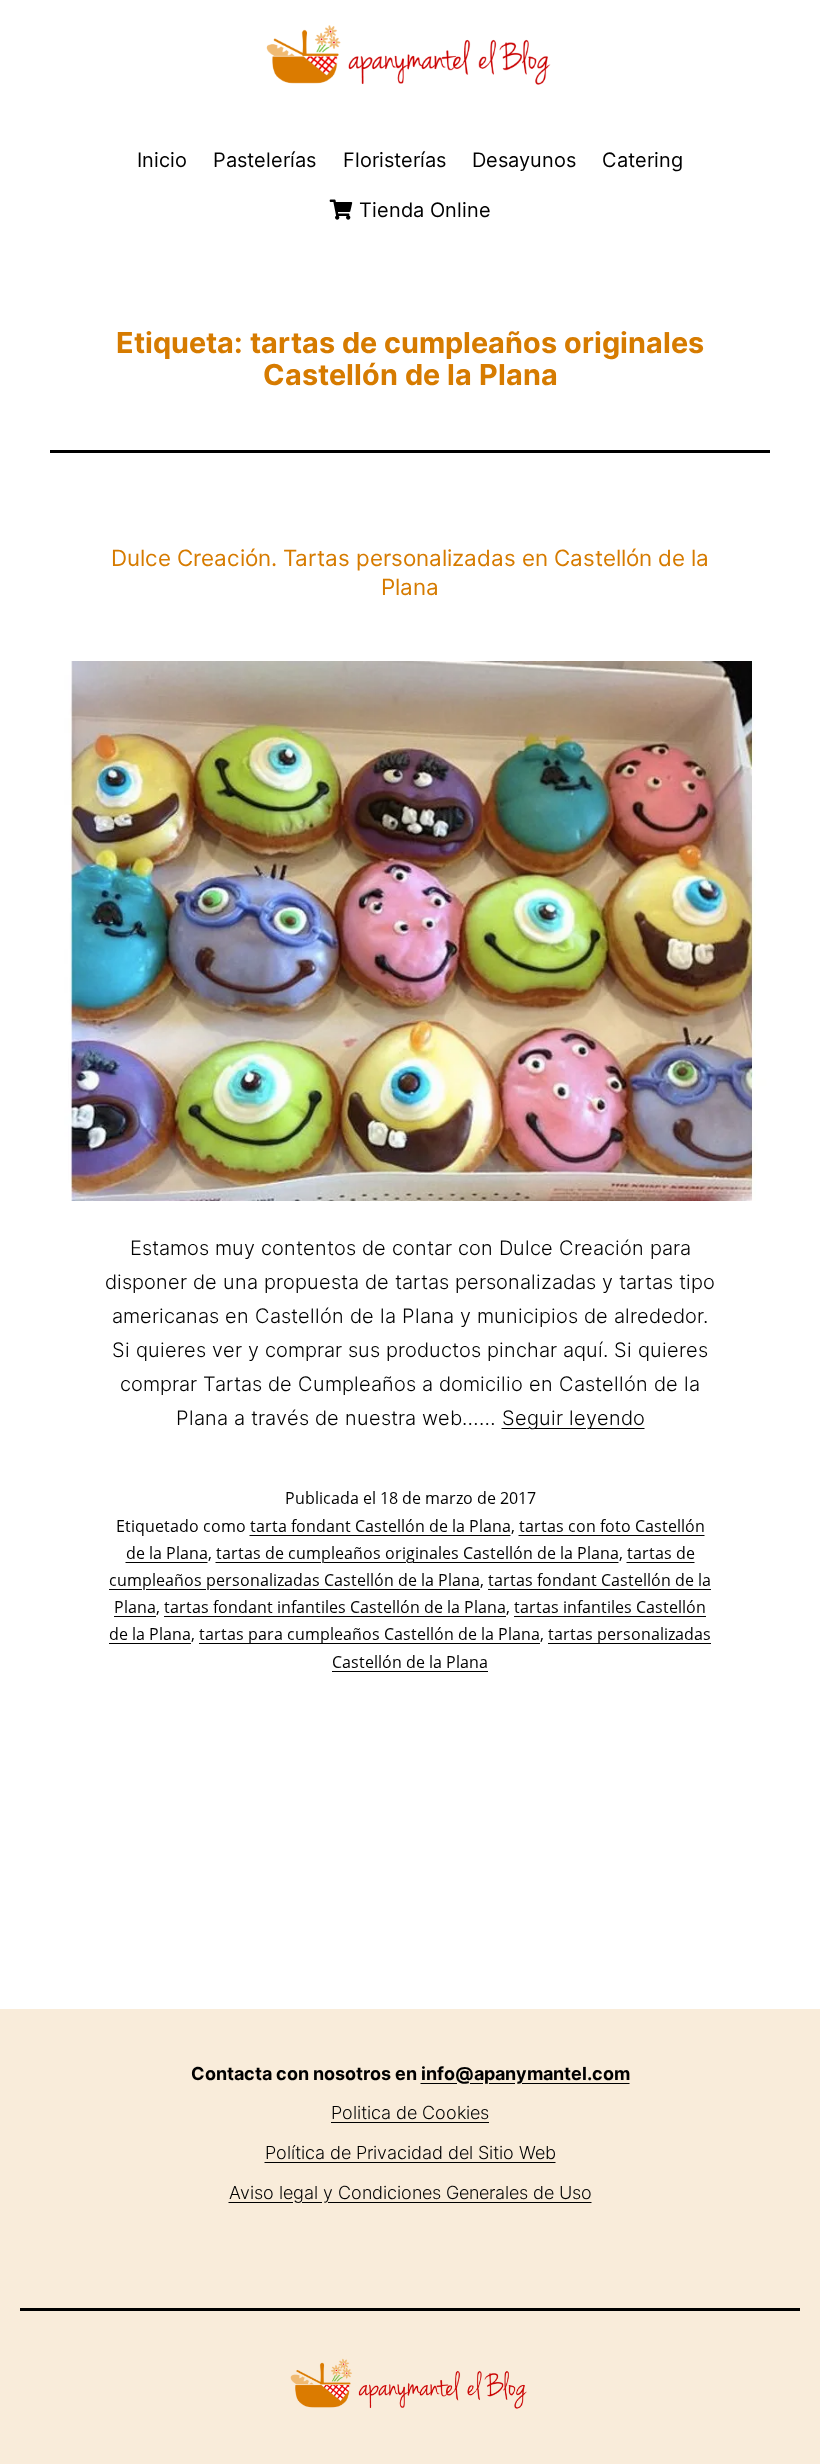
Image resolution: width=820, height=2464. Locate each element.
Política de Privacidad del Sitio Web (410, 2152)
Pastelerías (264, 160)
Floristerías (394, 160)
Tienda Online (422, 210)
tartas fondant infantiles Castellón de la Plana (335, 1607)
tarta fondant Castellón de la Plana (380, 1526)
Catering (642, 160)
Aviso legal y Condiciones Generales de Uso (410, 2192)
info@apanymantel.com (525, 2073)
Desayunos (524, 160)
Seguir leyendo (573, 1418)
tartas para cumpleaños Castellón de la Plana (369, 1634)
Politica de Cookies (410, 2112)
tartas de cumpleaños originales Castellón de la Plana (417, 1553)
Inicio (162, 160)
